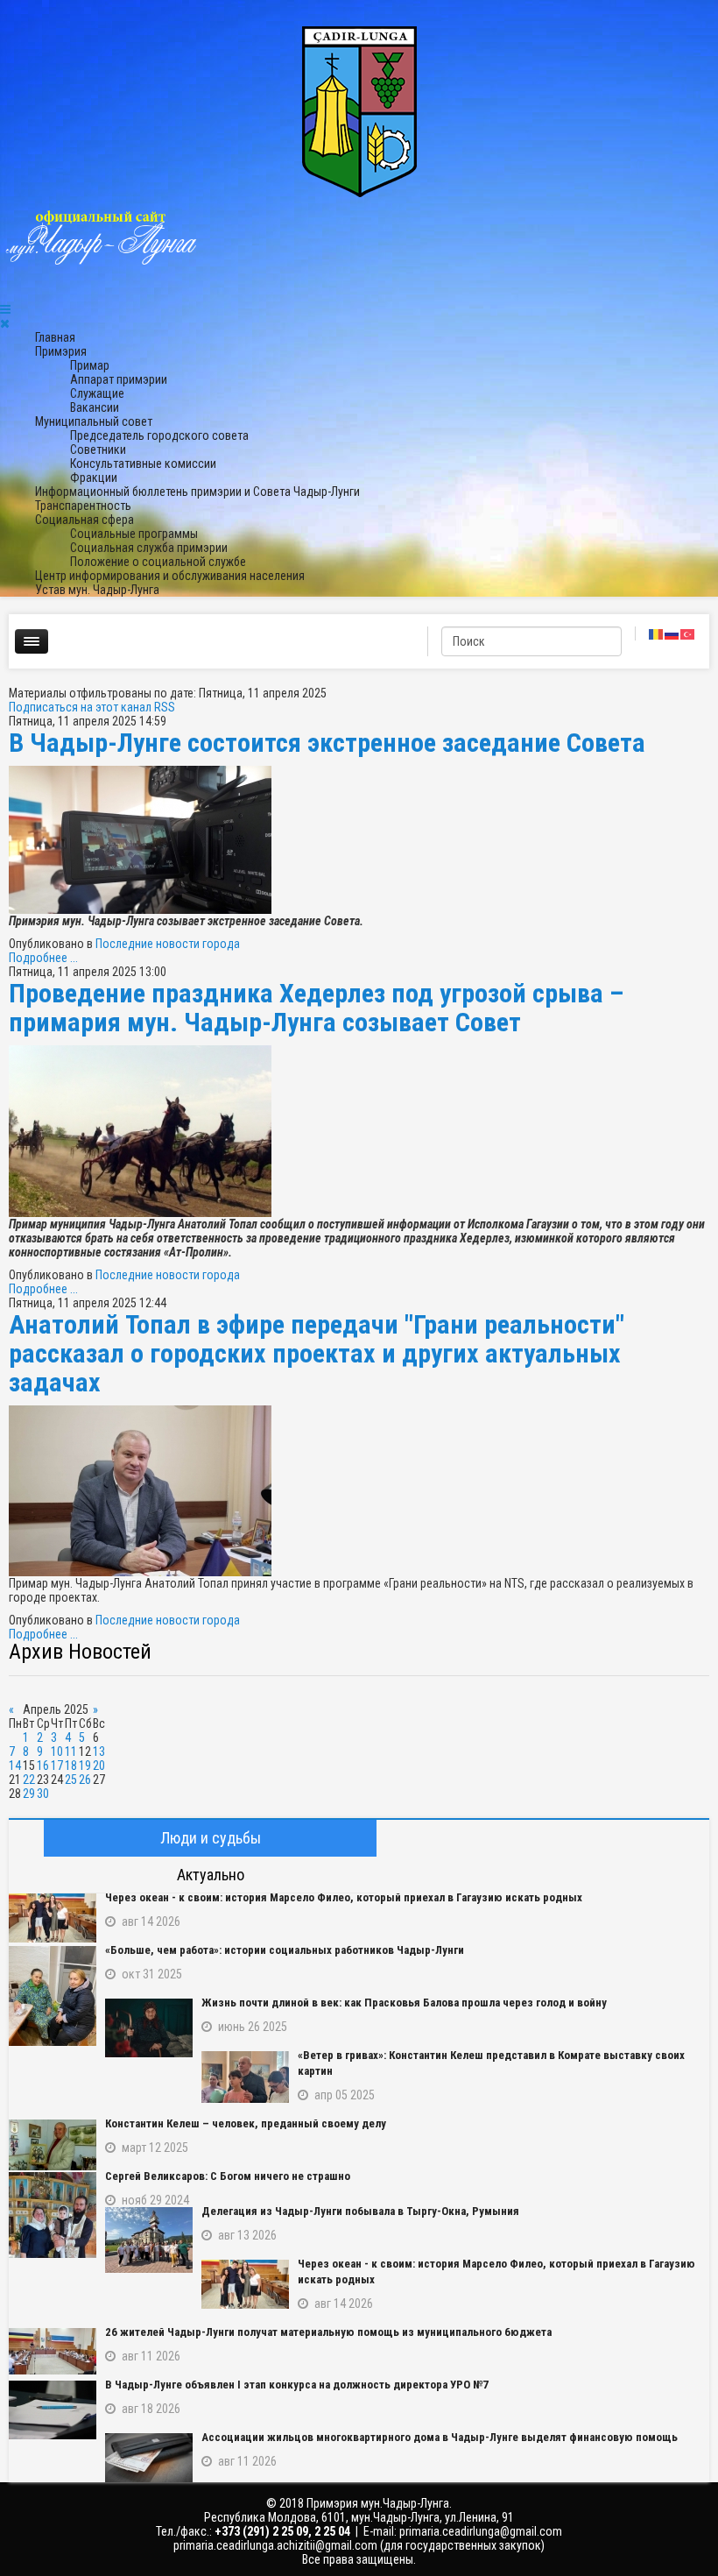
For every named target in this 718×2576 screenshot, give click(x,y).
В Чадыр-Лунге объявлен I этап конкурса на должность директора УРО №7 (297, 2385)
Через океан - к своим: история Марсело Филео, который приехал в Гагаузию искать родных (344, 1897)
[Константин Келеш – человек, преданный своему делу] (53, 2145)
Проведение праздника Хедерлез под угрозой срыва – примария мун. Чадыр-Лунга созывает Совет (316, 1008)
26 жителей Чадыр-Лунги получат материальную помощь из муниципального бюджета (328, 2332)
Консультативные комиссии (143, 464)
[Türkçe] (688, 633)
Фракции (94, 478)
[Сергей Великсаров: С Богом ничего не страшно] (53, 2215)
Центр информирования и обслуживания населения (170, 576)
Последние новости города (168, 944)
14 (15, 1766)
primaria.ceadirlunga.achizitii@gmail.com (275, 2545)
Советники (98, 449)
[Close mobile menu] (5, 323)
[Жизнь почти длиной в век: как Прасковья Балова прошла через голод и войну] (149, 2028)
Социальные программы (134, 534)
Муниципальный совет (94, 421)
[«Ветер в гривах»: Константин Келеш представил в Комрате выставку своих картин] (245, 2077)
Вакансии (95, 407)
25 (71, 1780)
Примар (90, 365)
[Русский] (672, 633)
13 (99, 1752)
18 (71, 1766)
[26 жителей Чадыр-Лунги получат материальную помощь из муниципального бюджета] (53, 2351)
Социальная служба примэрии (149, 548)
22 (29, 1780)
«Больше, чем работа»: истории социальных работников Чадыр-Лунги (285, 1950)
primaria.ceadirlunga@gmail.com (481, 2531)
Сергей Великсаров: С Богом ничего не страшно (228, 2176)
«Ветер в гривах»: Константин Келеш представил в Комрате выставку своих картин (491, 2063)
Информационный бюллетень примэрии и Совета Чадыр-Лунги (197, 492)
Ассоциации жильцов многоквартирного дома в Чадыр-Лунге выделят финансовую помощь (440, 2437)
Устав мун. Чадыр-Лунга (97, 590)
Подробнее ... (43, 958)
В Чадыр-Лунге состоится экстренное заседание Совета (327, 743)
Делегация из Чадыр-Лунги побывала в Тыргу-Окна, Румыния (360, 2211)
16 (43, 1766)
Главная (55, 337)
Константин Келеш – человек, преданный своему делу (246, 2123)
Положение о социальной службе (158, 562)
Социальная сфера (84, 520)
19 (85, 1766)
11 (71, 1752)
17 (57, 1766)
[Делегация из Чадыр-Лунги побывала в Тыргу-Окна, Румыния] (149, 2240)
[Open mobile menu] (5, 309)
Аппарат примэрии (119, 379)
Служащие (97, 393)
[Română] (657, 633)
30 (43, 1794)
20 (99, 1766)
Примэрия (61, 351)
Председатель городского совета (159, 435)
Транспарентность (83, 506)
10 (57, 1752)
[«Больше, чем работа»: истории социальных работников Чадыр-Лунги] (53, 1996)
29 (29, 1794)
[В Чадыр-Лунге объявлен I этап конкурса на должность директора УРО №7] (53, 2410)
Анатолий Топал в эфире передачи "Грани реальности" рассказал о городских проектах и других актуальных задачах (317, 1353)
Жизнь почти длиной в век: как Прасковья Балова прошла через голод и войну (404, 2003)
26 (85, 1780)
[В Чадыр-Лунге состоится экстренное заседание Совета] (359, 840)
